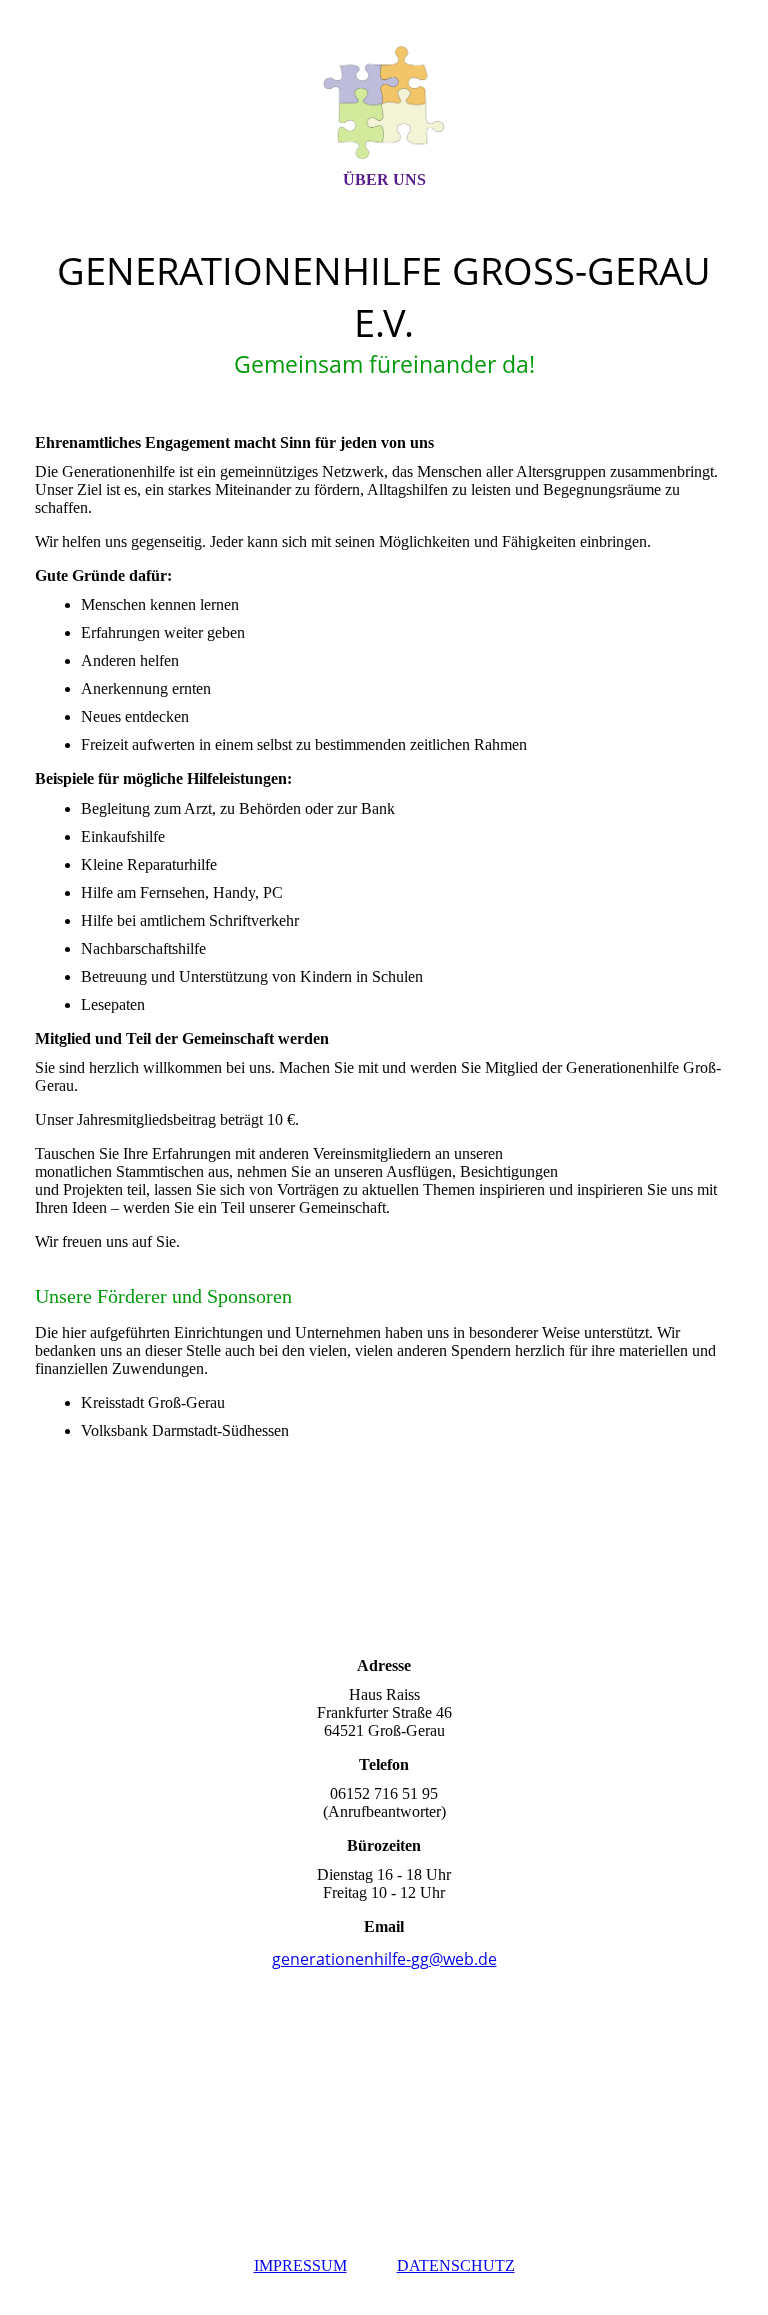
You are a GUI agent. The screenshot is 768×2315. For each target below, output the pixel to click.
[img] (384, 103)
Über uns (384, 179)
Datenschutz (456, 2265)
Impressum (300, 2265)
